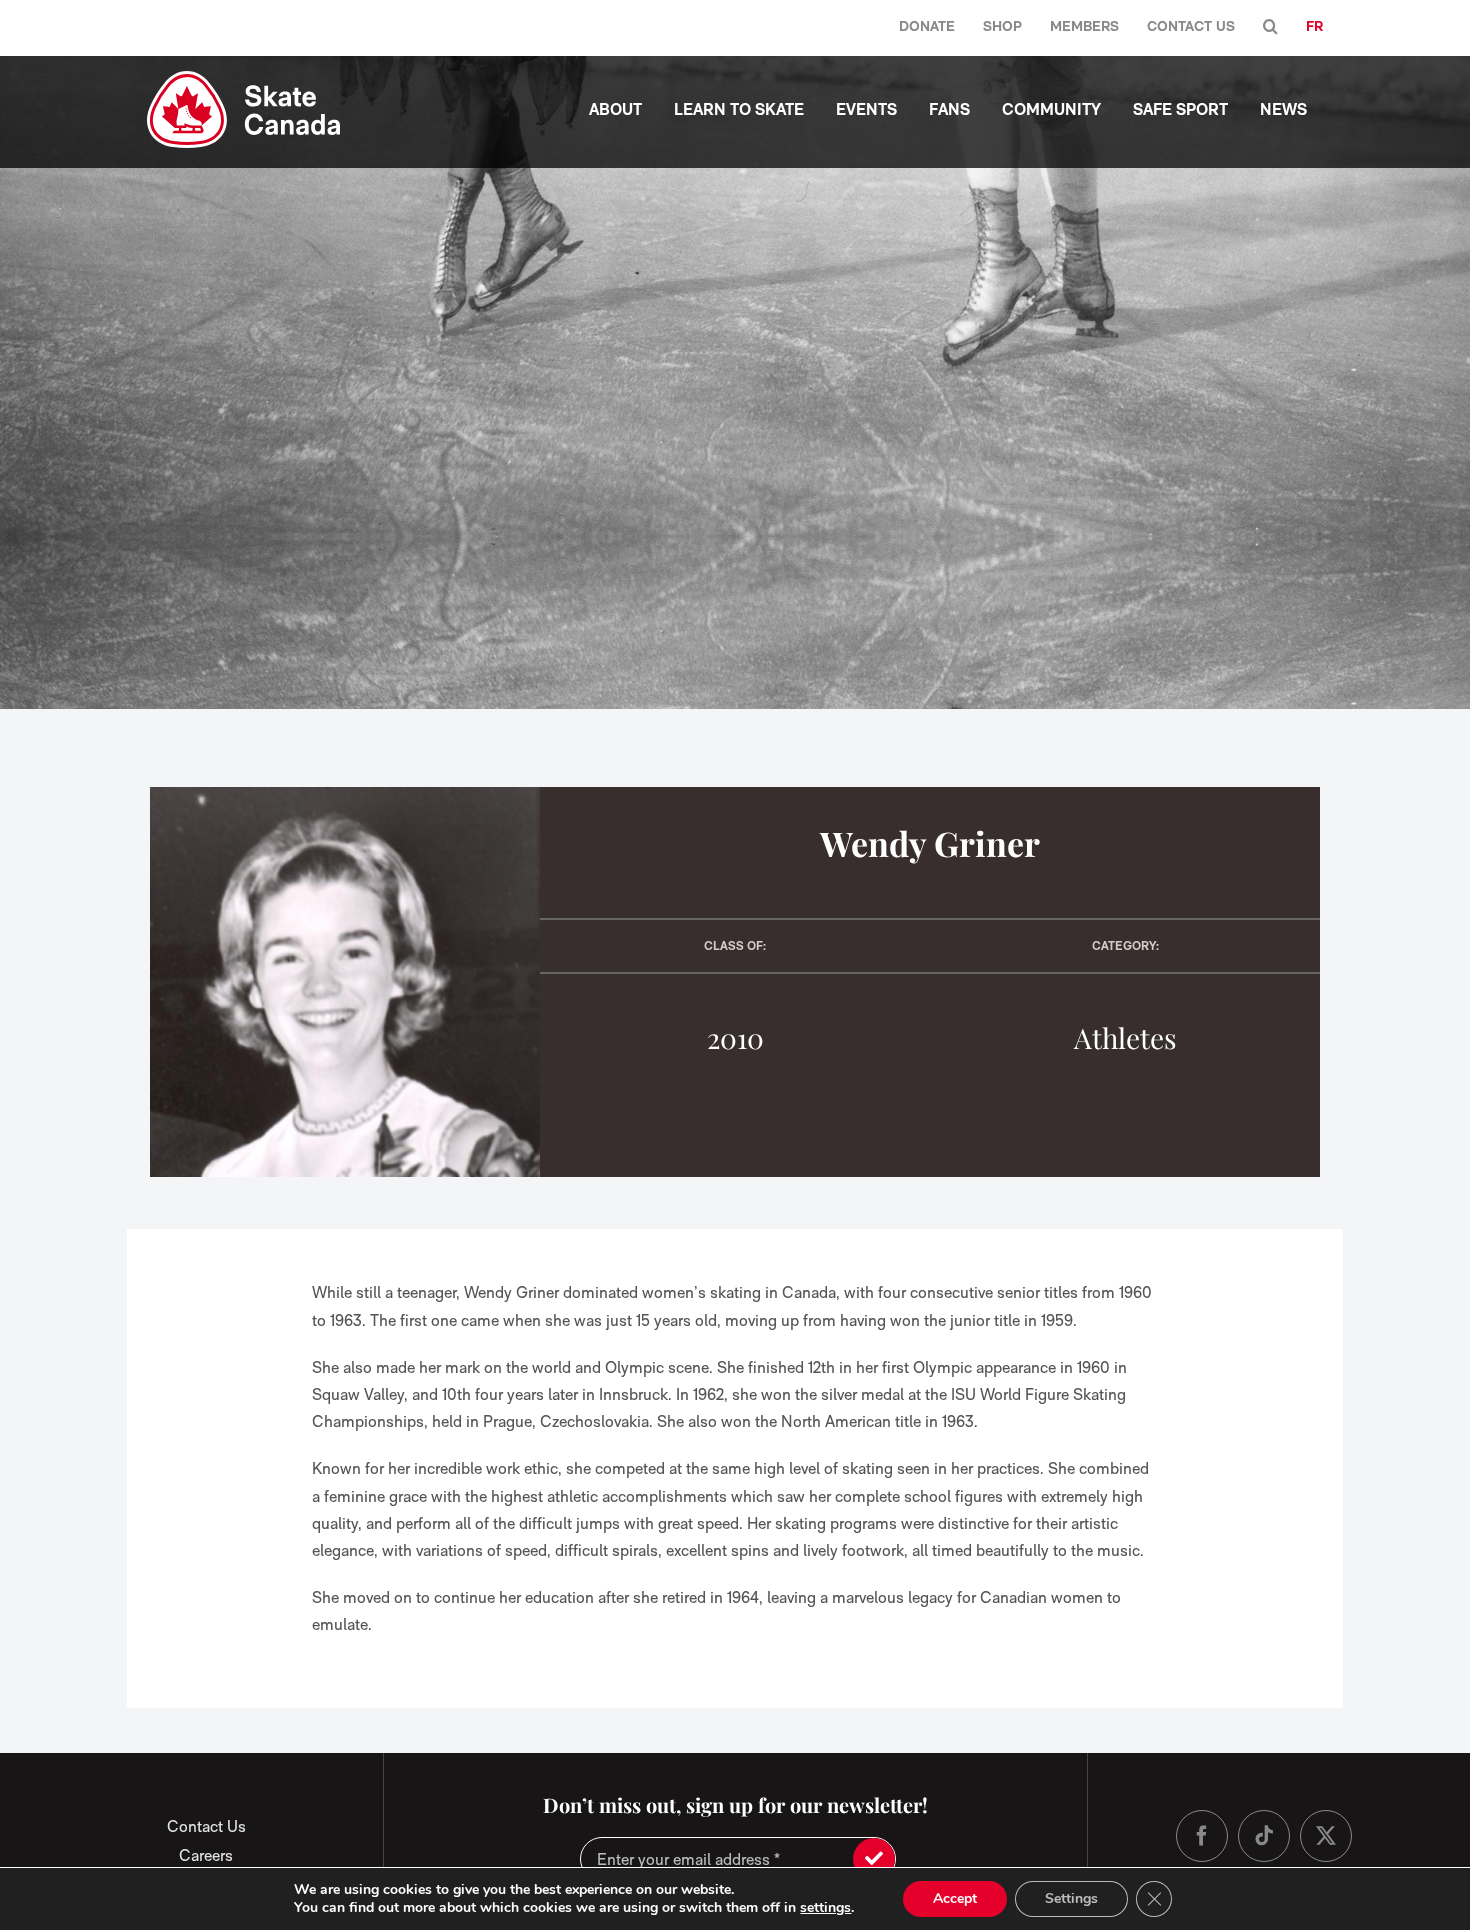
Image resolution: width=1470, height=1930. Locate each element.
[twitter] (1326, 1836)
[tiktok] (1264, 1836)
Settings (1071, 1898)
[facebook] (1202, 1836)
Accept (955, 1898)
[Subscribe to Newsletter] (874, 1859)
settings (825, 1908)
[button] (1270, 27)
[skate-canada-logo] (243, 78)
